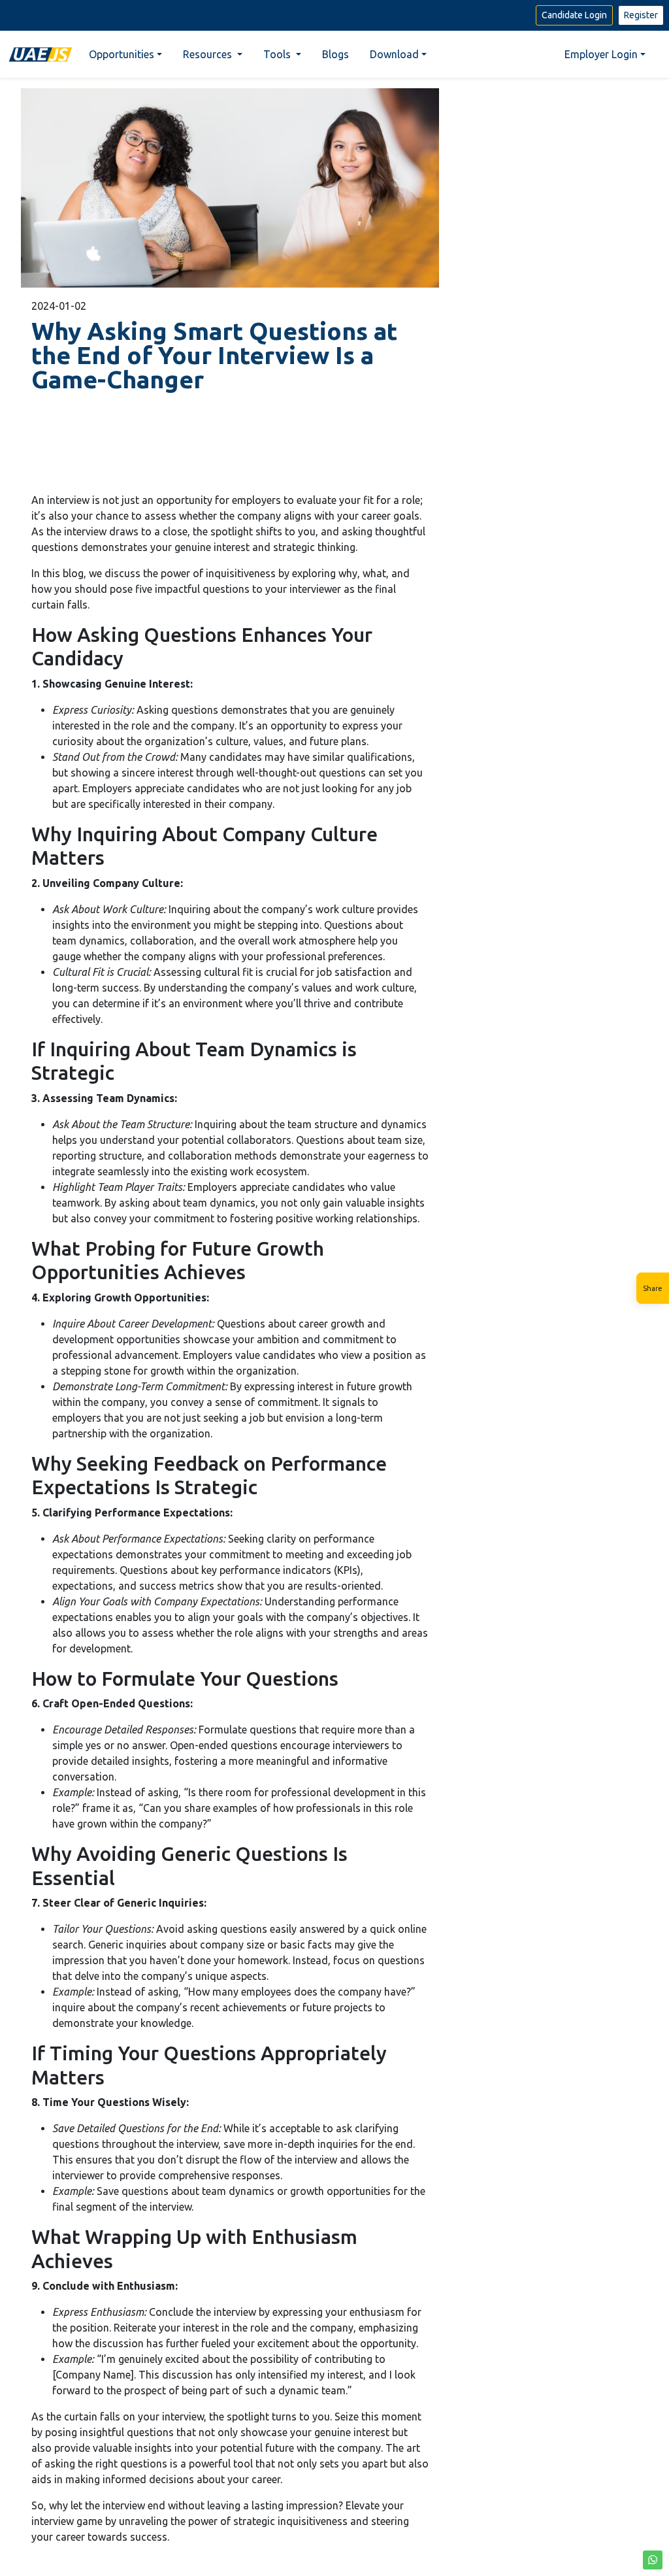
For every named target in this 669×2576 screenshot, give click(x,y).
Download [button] (394, 54)
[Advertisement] (230, 442)
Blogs (335, 54)
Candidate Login (574, 15)
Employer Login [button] (601, 54)
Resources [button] (209, 54)
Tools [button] (278, 54)
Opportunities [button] (122, 54)
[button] (653, 2560)
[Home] (41, 54)
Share (653, 1288)
